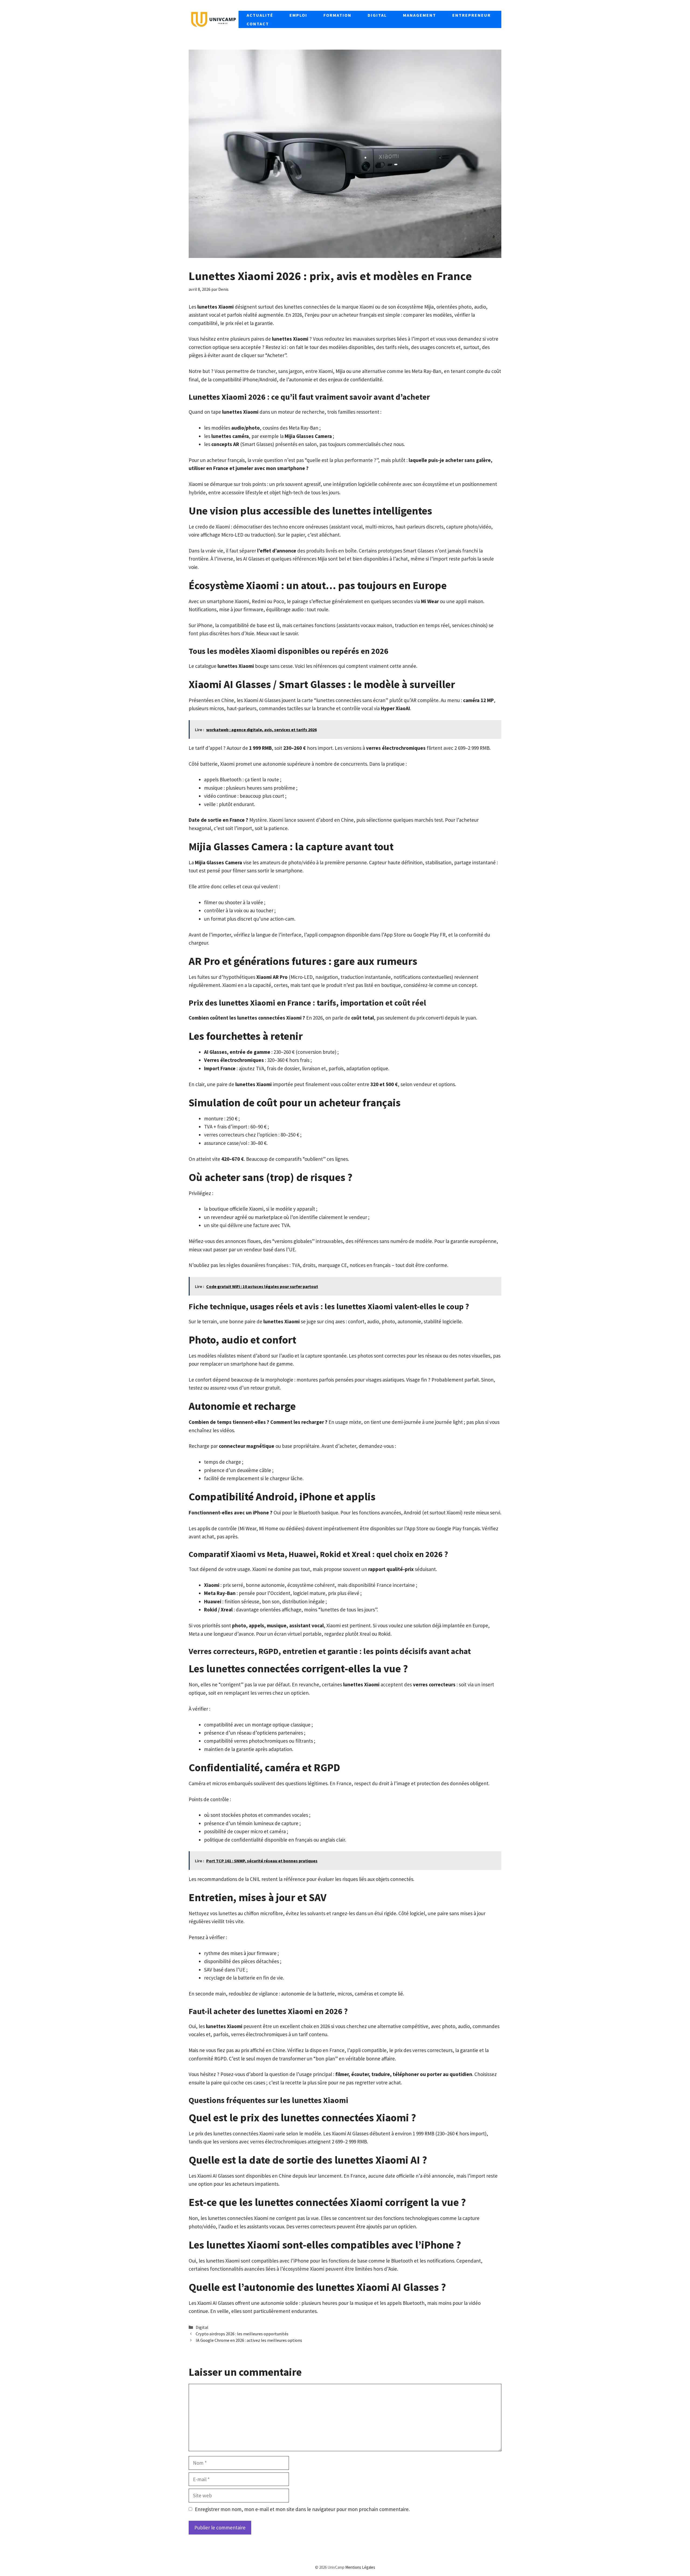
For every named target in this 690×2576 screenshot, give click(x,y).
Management (420, 15)
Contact (258, 24)
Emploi (298, 15)
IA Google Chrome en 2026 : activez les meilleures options (249, 2340)
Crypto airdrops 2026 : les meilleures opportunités (242, 2334)
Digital (377, 15)
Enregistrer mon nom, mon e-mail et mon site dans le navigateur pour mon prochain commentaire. (302, 2509)
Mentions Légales (360, 2567)
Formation (337, 15)
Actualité (260, 15)
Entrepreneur (472, 15)
